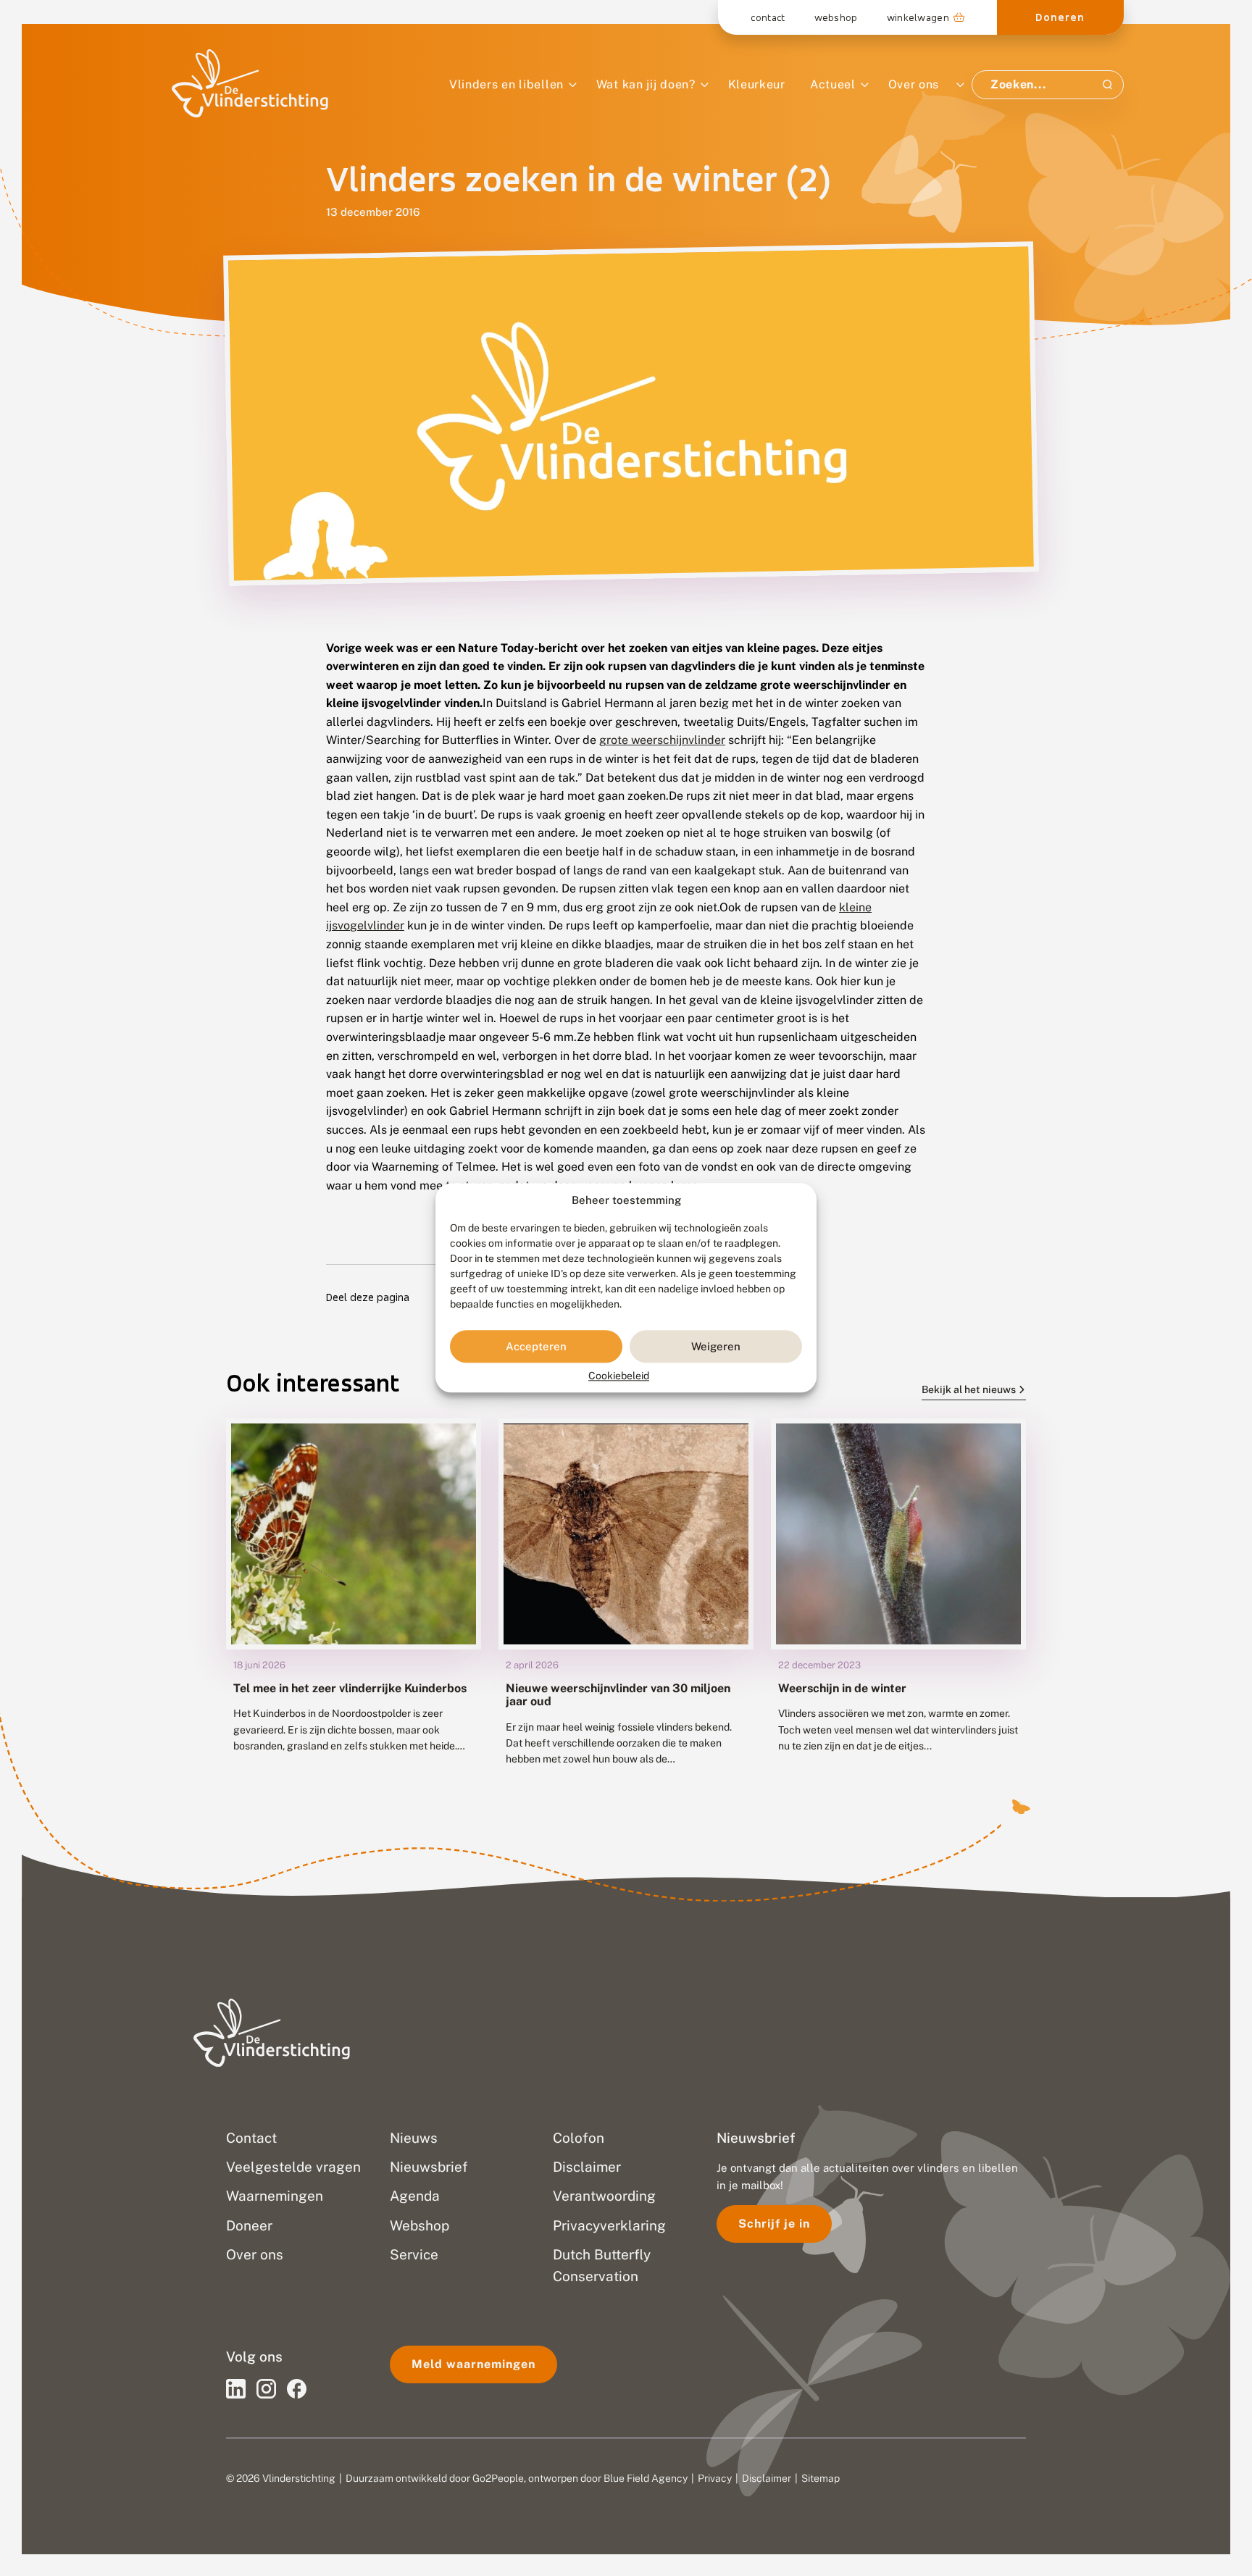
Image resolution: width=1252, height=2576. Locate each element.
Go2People (498, 2478)
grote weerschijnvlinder (662, 740)
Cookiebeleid (619, 1376)
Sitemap (821, 2478)
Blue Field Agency (646, 2478)
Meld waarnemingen (473, 2364)
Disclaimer (767, 2478)
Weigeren (716, 1346)
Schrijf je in (774, 2224)
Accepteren (536, 1346)
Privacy (715, 2478)
